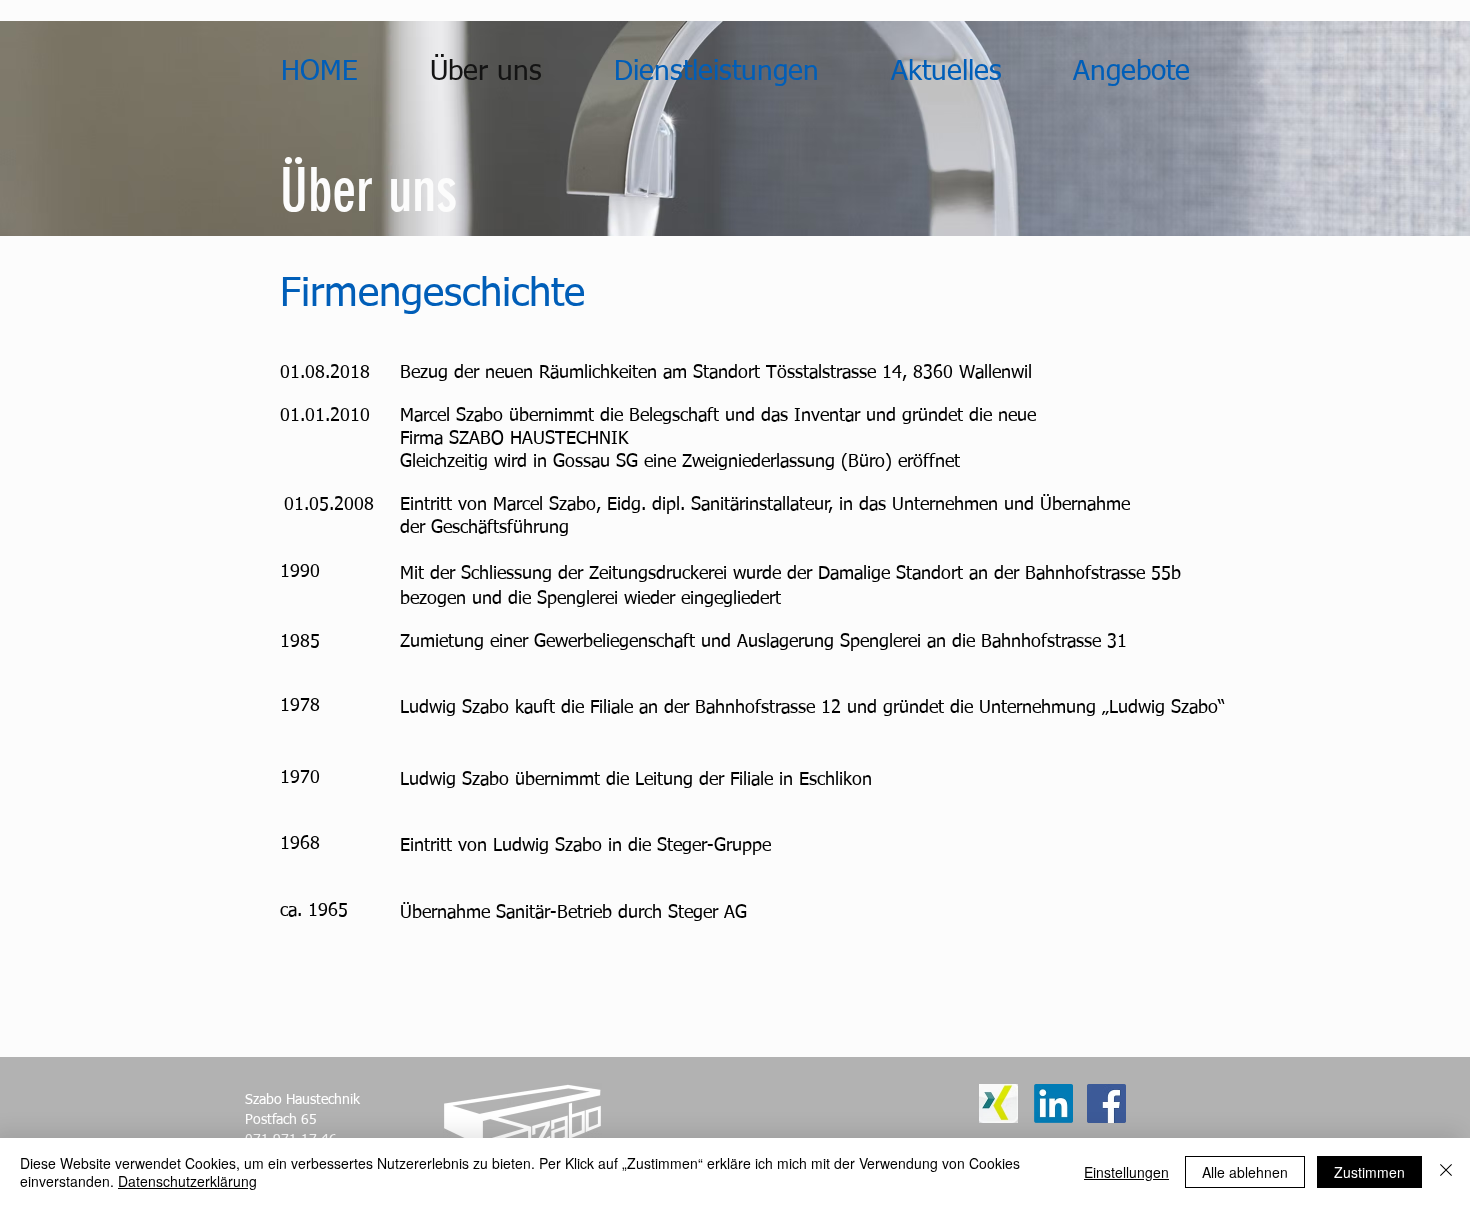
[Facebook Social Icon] (1106, 1103)
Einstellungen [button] (1126, 1172)
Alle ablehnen (1245, 1172)
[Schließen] (1446, 1172)
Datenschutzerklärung (187, 1181)
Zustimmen (1369, 1172)
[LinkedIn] (1053, 1103)
